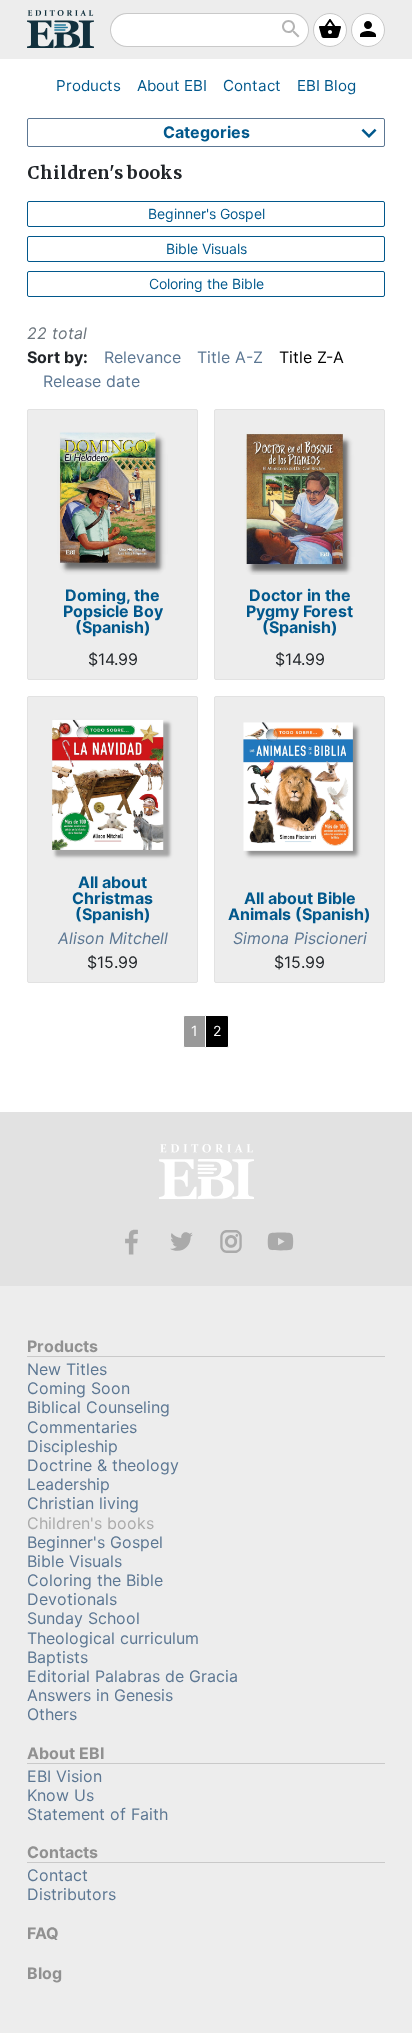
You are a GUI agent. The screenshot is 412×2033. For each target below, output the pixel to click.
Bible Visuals (206, 248)
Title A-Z (230, 357)
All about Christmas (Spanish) (112, 898)
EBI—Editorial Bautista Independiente (206, 1174)
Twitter (181, 1241)
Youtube (280, 1241)
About (172, 85)
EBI (60, 29)
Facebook (131, 1241)
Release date (91, 381)
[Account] (368, 30)
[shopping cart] (330, 30)
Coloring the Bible (206, 283)
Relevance (142, 357)
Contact (252, 85)
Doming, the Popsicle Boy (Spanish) (113, 611)
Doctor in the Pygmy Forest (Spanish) (299, 611)
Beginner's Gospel (206, 213)
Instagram (231, 1241)
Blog (326, 85)
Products (88, 85)
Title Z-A (311, 357)
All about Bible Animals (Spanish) (299, 906)
